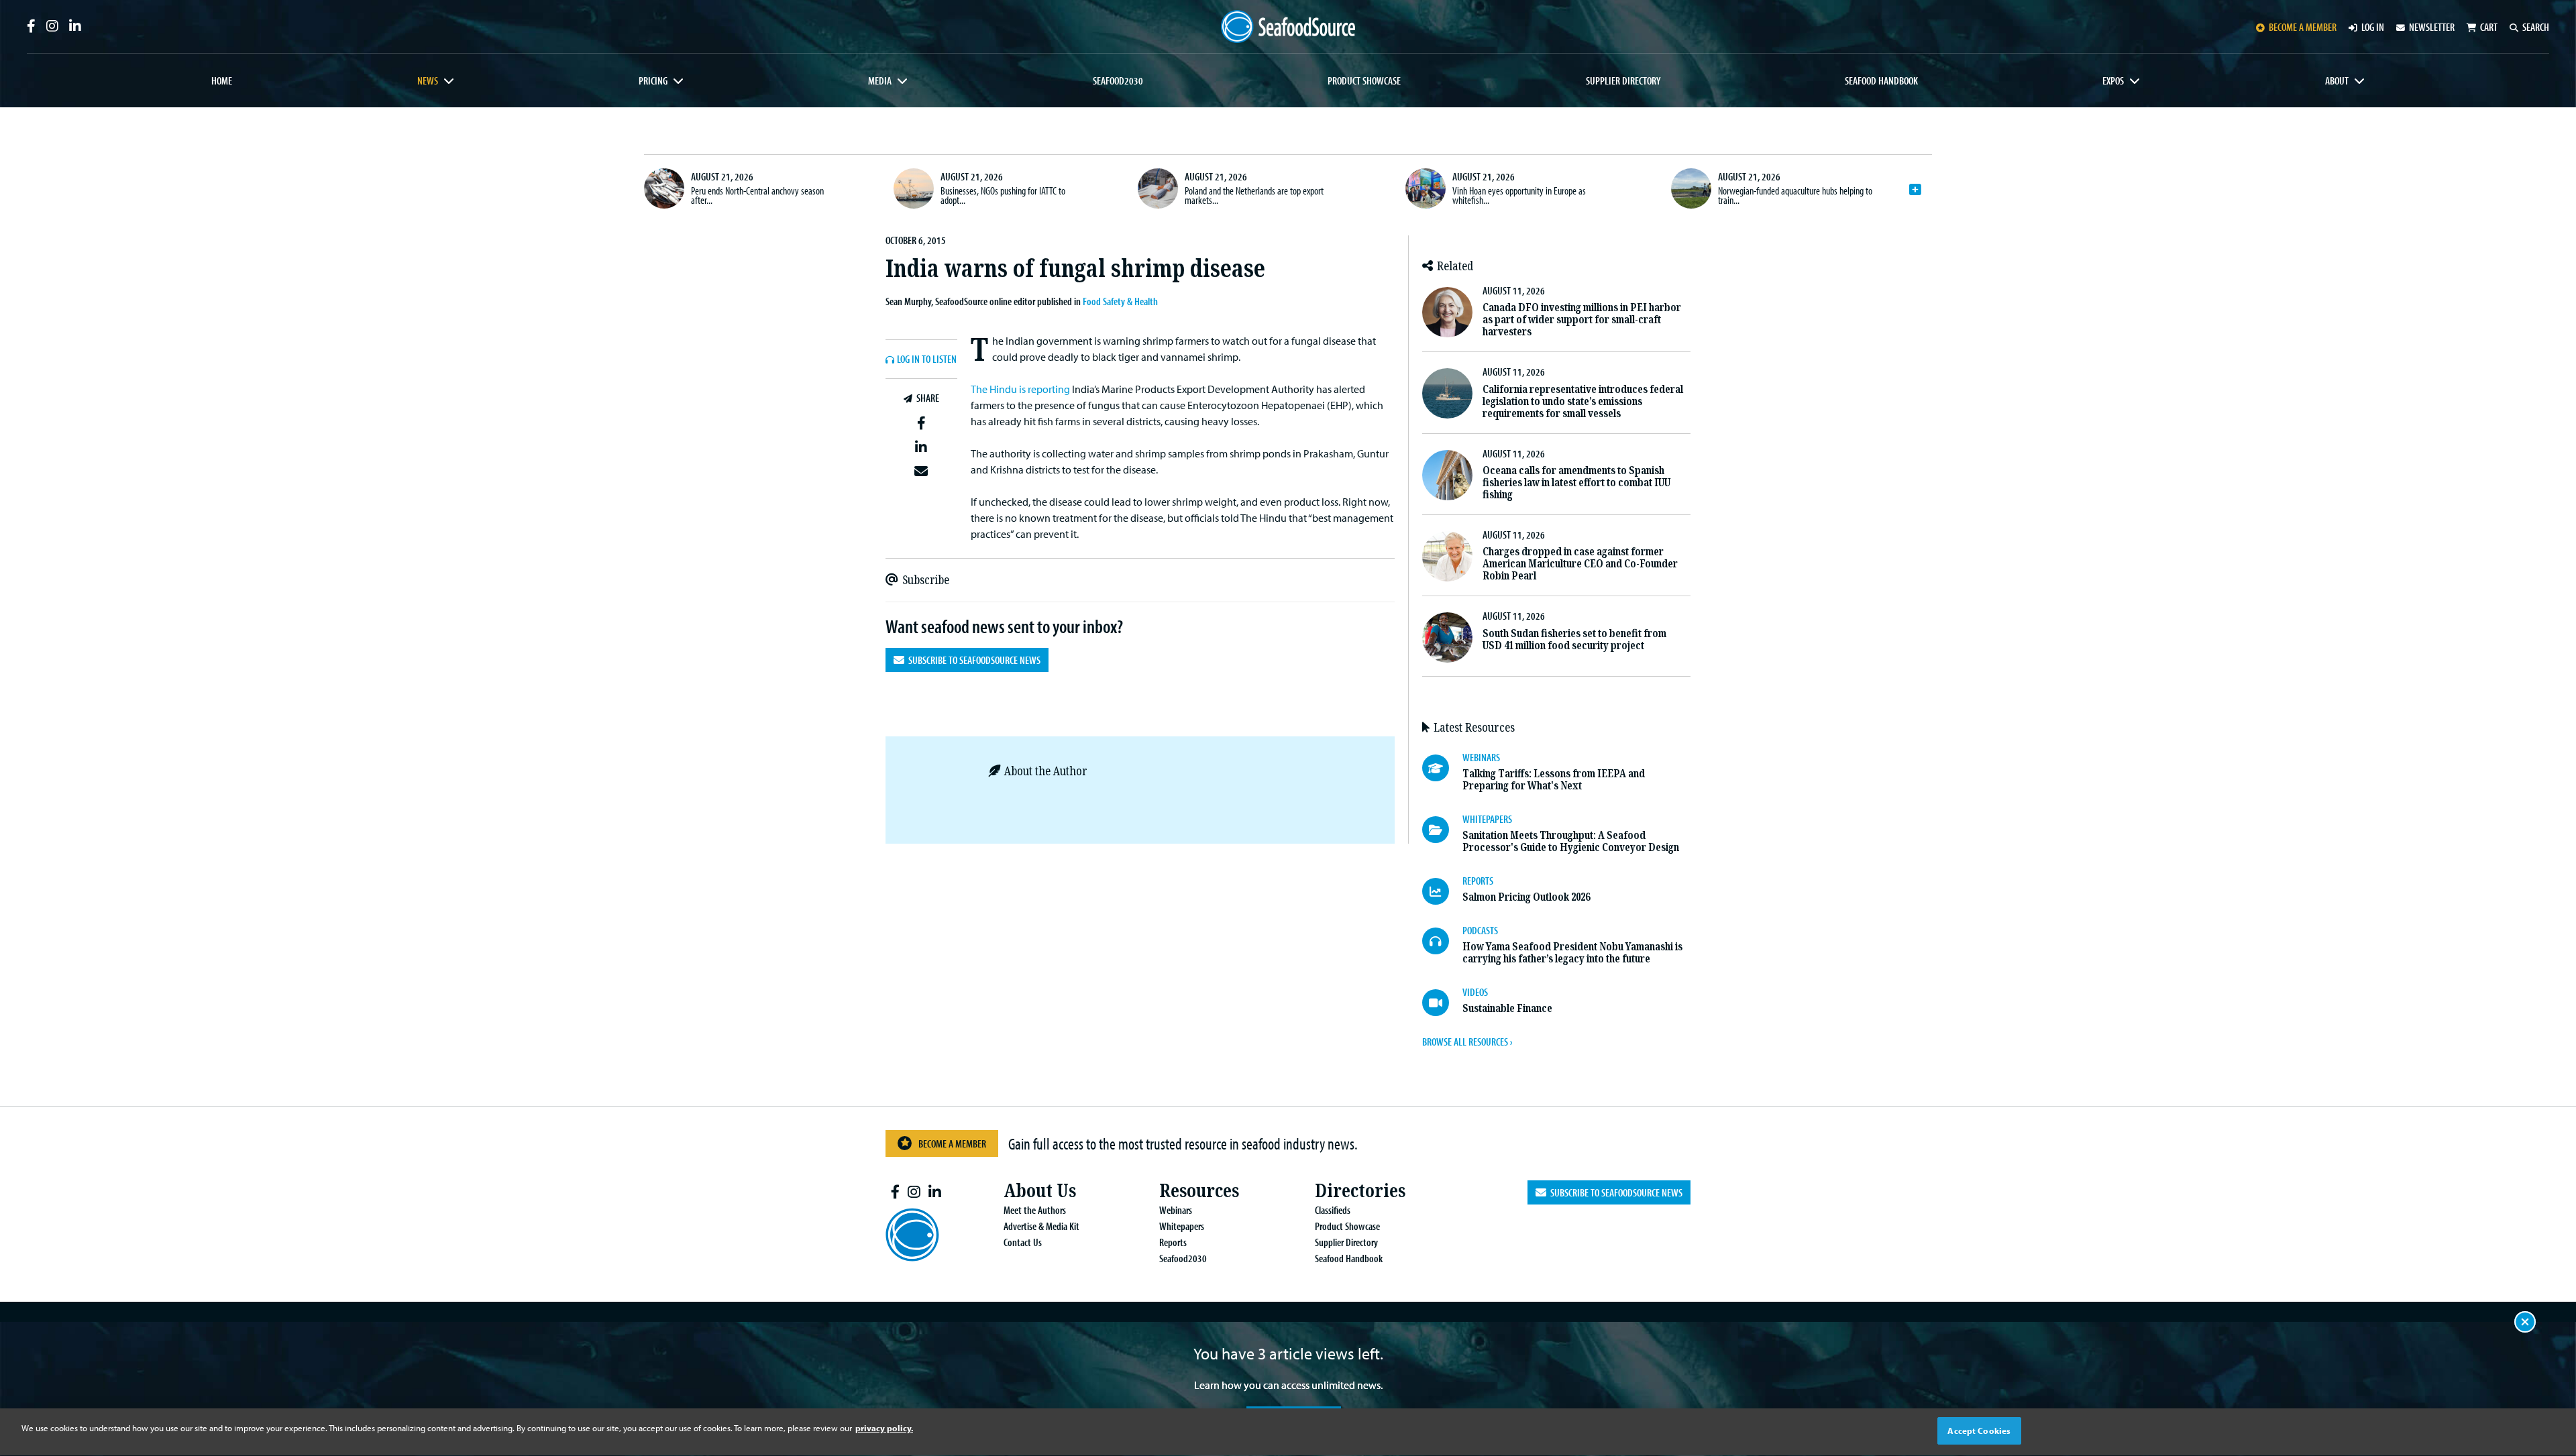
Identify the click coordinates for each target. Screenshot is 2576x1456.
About (2337, 80)
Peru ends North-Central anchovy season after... (757, 195)
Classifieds (1333, 1210)
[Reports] (1442, 891)
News (428, 80)
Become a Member (952, 1143)
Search (2536, 27)
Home (222, 80)
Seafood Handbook (1881, 80)
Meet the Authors (1035, 1210)
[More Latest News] (1915, 190)
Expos (2113, 80)
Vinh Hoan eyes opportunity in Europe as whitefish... (1519, 195)
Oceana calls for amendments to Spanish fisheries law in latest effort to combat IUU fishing (1576, 483)
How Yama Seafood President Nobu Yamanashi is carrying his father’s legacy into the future (1572, 953)
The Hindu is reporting (1020, 389)
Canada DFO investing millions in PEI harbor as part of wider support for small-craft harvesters (1582, 320)
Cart (2489, 27)
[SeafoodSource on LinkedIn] (75, 26)
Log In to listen (927, 359)
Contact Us (1023, 1242)
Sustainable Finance (1507, 1008)
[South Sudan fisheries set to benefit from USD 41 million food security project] (1447, 637)
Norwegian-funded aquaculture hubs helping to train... (1795, 195)
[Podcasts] (1442, 941)
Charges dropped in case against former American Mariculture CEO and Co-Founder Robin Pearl (1580, 564)
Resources (1199, 1191)
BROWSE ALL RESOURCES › (1467, 1042)
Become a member (2303, 27)
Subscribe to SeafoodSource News (972, 660)
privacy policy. (884, 1428)
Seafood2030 (1118, 80)
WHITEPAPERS (1487, 819)
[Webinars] (1442, 768)
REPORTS (1478, 881)
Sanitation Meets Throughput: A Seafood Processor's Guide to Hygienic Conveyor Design (1571, 841)
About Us (1040, 1191)
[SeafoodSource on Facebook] (31, 26)
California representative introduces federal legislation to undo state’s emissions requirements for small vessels (1583, 401)
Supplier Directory (1623, 80)
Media (880, 80)
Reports (1173, 1242)
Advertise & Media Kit (1041, 1226)
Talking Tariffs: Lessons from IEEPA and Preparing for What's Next (1554, 780)
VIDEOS (1475, 992)
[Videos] (1442, 1003)
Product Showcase (1364, 80)
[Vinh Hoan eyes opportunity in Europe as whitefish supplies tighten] (1426, 188)
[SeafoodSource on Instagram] (52, 26)
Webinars (1176, 1210)
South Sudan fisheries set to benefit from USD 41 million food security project (1574, 639)
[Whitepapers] (1442, 830)
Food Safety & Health (1120, 301)
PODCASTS (1480, 930)
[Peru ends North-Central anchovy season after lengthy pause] (664, 188)
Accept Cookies (1979, 1431)
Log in (2373, 27)
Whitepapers (1182, 1226)
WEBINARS (1481, 757)
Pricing (653, 80)
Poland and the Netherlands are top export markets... (1254, 195)
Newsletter (2432, 27)
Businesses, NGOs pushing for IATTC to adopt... (1003, 195)
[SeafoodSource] (1288, 26)
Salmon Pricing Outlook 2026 (1526, 897)
